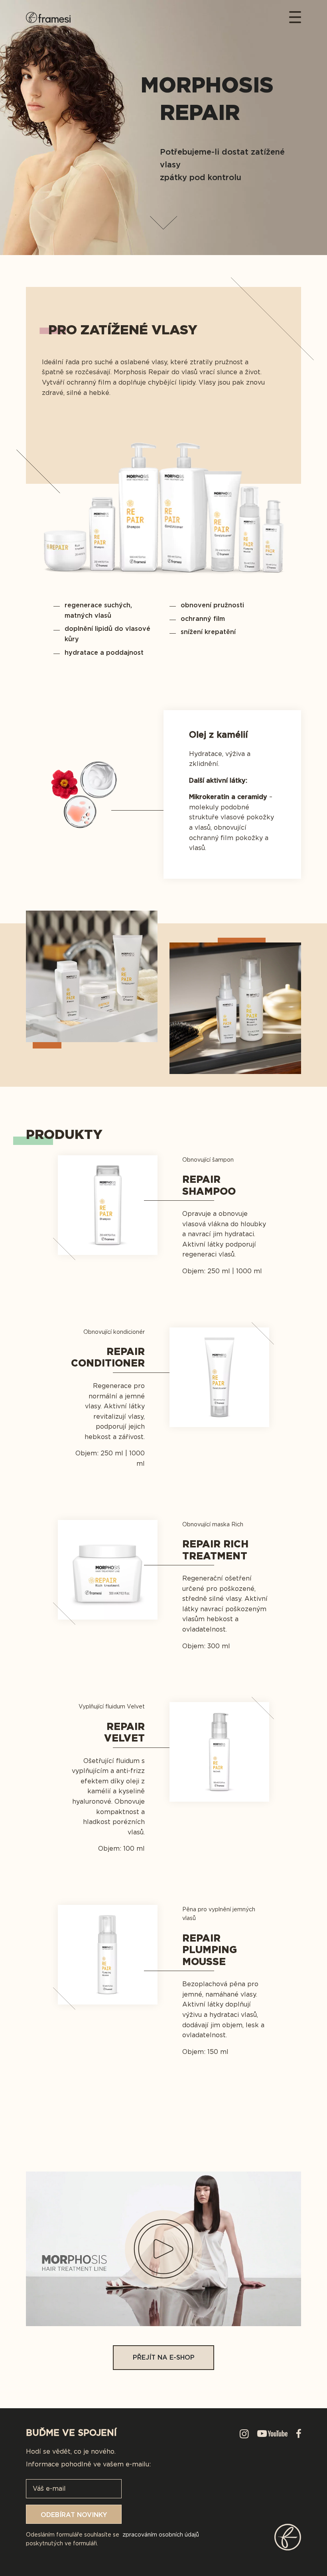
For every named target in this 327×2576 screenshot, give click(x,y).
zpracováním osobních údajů (161, 2535)
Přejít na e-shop (164, 2357)
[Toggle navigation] (292, 17)
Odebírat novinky (74, 2515)
